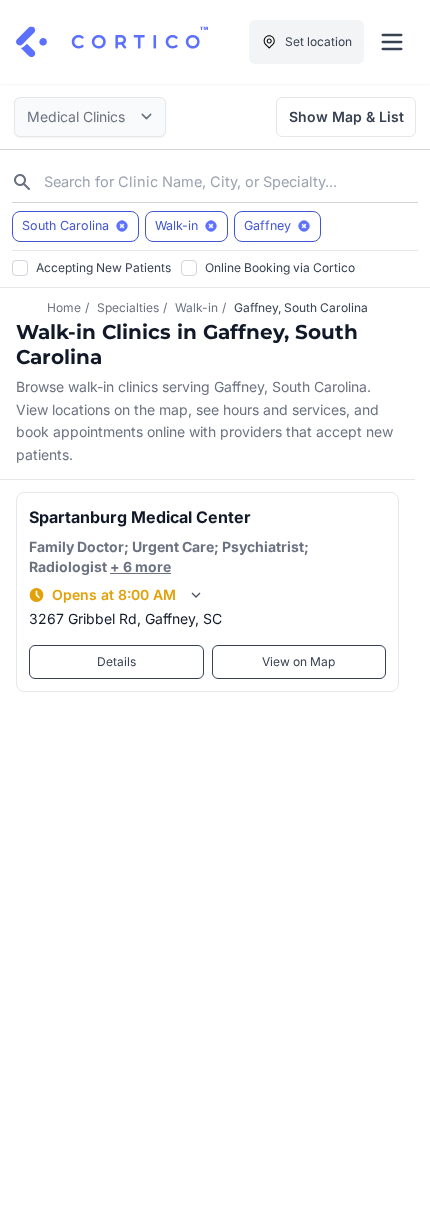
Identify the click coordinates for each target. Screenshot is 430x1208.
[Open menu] (392, 42)
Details (116, 661)
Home (64, 307)
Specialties (128, 307)
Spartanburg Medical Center (140, 517)
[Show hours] (196, 595)
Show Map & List (346, 116)
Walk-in (196, 307)
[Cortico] (112, 42)
